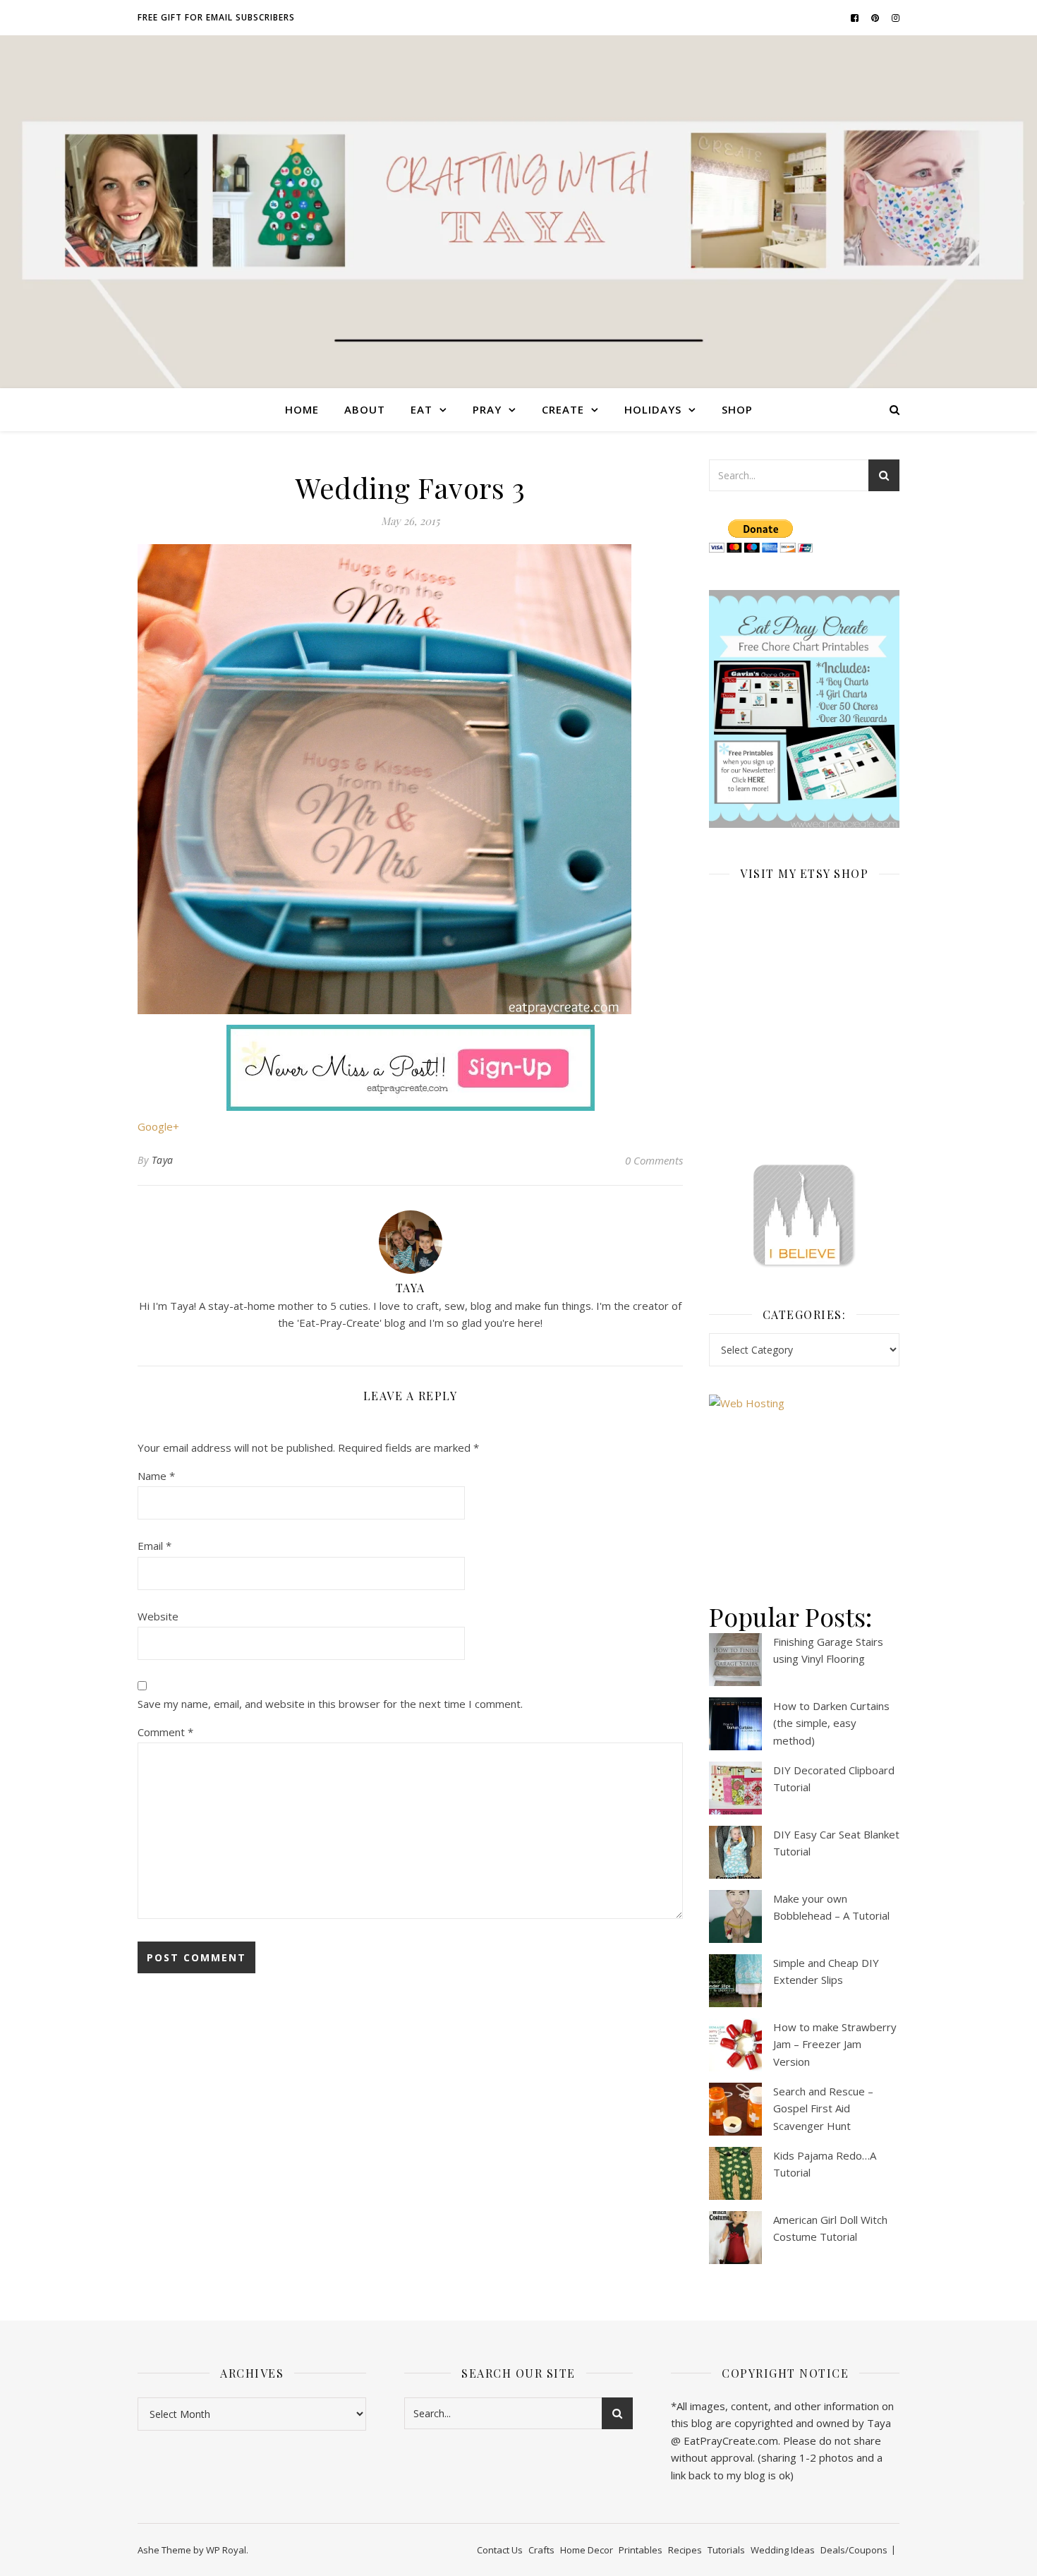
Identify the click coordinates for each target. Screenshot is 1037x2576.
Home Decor (587, 2550)
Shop (737, 409)
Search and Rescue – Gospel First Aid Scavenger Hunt (823, 2108)
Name (156, 1476)
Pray (487, 409)
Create (563, 409)
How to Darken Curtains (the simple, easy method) (831, 1723)
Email (154, 1546)
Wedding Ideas (783, 2550)
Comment (165, 1732)
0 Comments (654, 1160)
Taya (163, 1160)
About (365, 409)
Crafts (541, 2550)
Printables (641, 2550)
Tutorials (726, 2550)
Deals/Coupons (854, 2550)
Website (158, 1616)
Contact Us (500, 2550)
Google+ (158, 1126)
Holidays (653, 409)
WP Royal (226, 2550)
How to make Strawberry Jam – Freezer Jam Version (835, 2044)
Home (302, 409)
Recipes (685, 2550)
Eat (422, 409)
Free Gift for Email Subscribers (216, 17)
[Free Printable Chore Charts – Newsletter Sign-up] (804, 709)
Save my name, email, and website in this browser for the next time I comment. (330, 1704)
